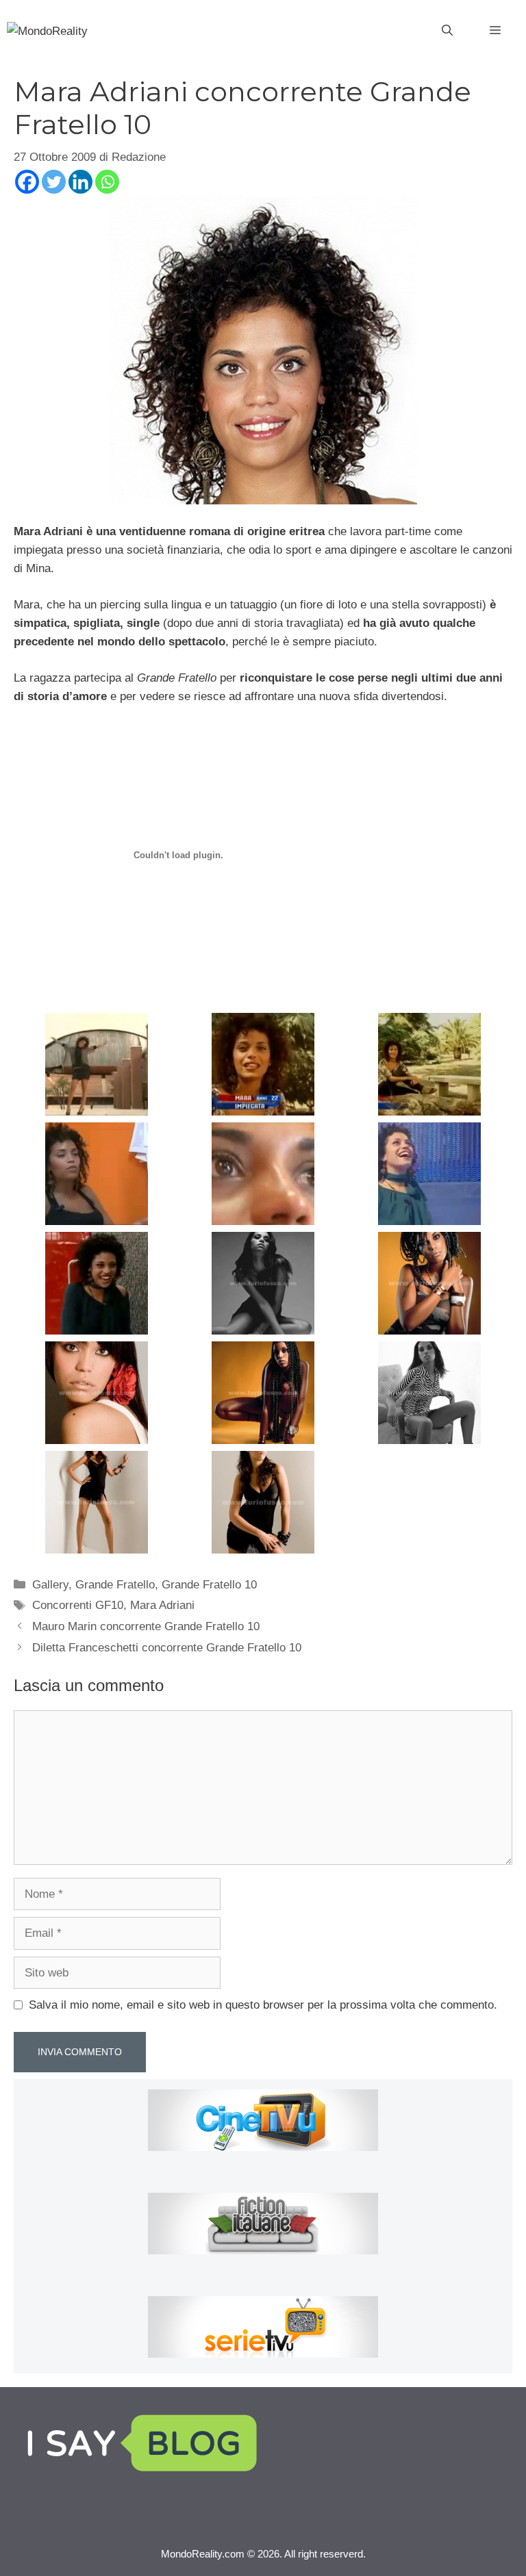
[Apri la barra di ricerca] (447, 31)
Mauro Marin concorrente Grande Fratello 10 (146, 1626)
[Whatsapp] (107, 182)
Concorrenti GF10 (78, 1605)
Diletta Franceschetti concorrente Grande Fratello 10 (167, 1648)
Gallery (50, 1585)
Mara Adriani (162, 1605)
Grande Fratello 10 (209, 1585)
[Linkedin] (80, 182)
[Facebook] (27, 182)
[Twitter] (54, 182)
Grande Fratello (115, 1585)
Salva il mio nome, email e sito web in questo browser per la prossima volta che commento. (263, 2005)
